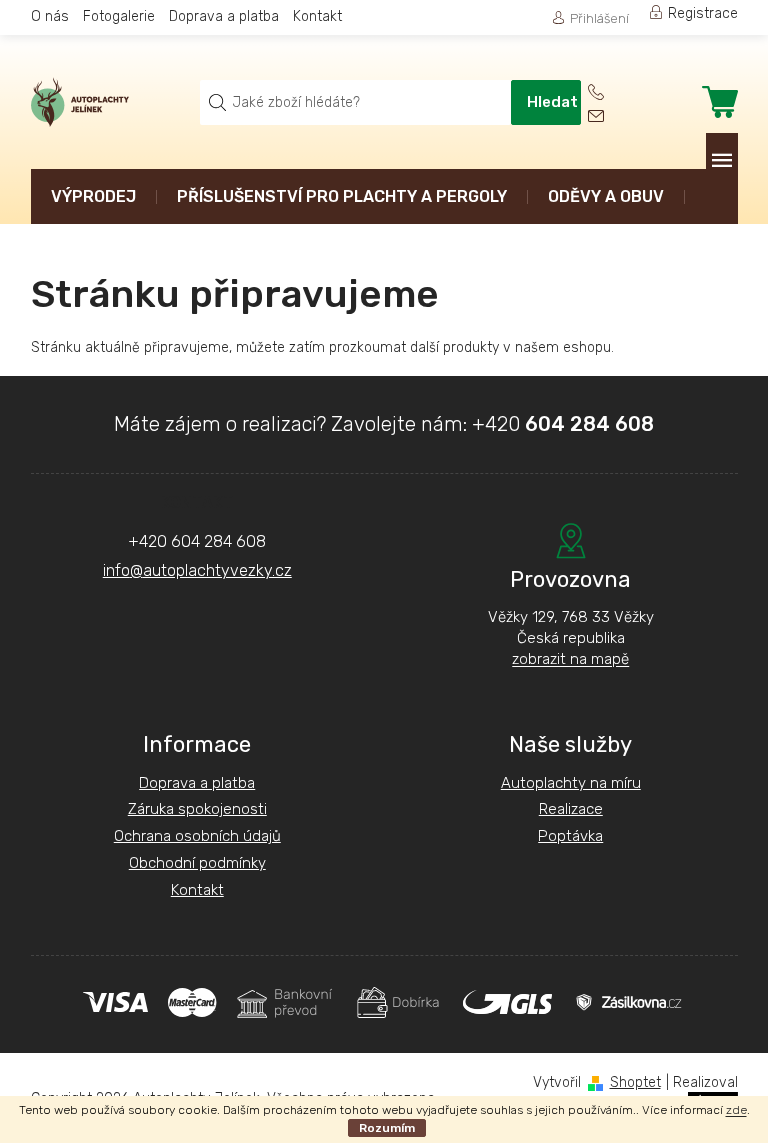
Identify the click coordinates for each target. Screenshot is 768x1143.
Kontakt (317, 16)
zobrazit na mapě (570, 659)
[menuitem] (93, 198)
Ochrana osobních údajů (197, 836)
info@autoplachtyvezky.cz (197, 570)
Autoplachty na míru (571, 783)
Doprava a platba (224, 16)
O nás (50, 16)
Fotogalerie (119, 16)
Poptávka (570, 836)
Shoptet (635, 1082)
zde (736, 1110)
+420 (563, 424)
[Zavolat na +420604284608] (609, 92)
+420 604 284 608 (197, 541)
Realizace (571, 809)
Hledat (552, 102)
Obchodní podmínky (197, 863)
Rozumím (387, 1128)
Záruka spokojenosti (197, 809)
